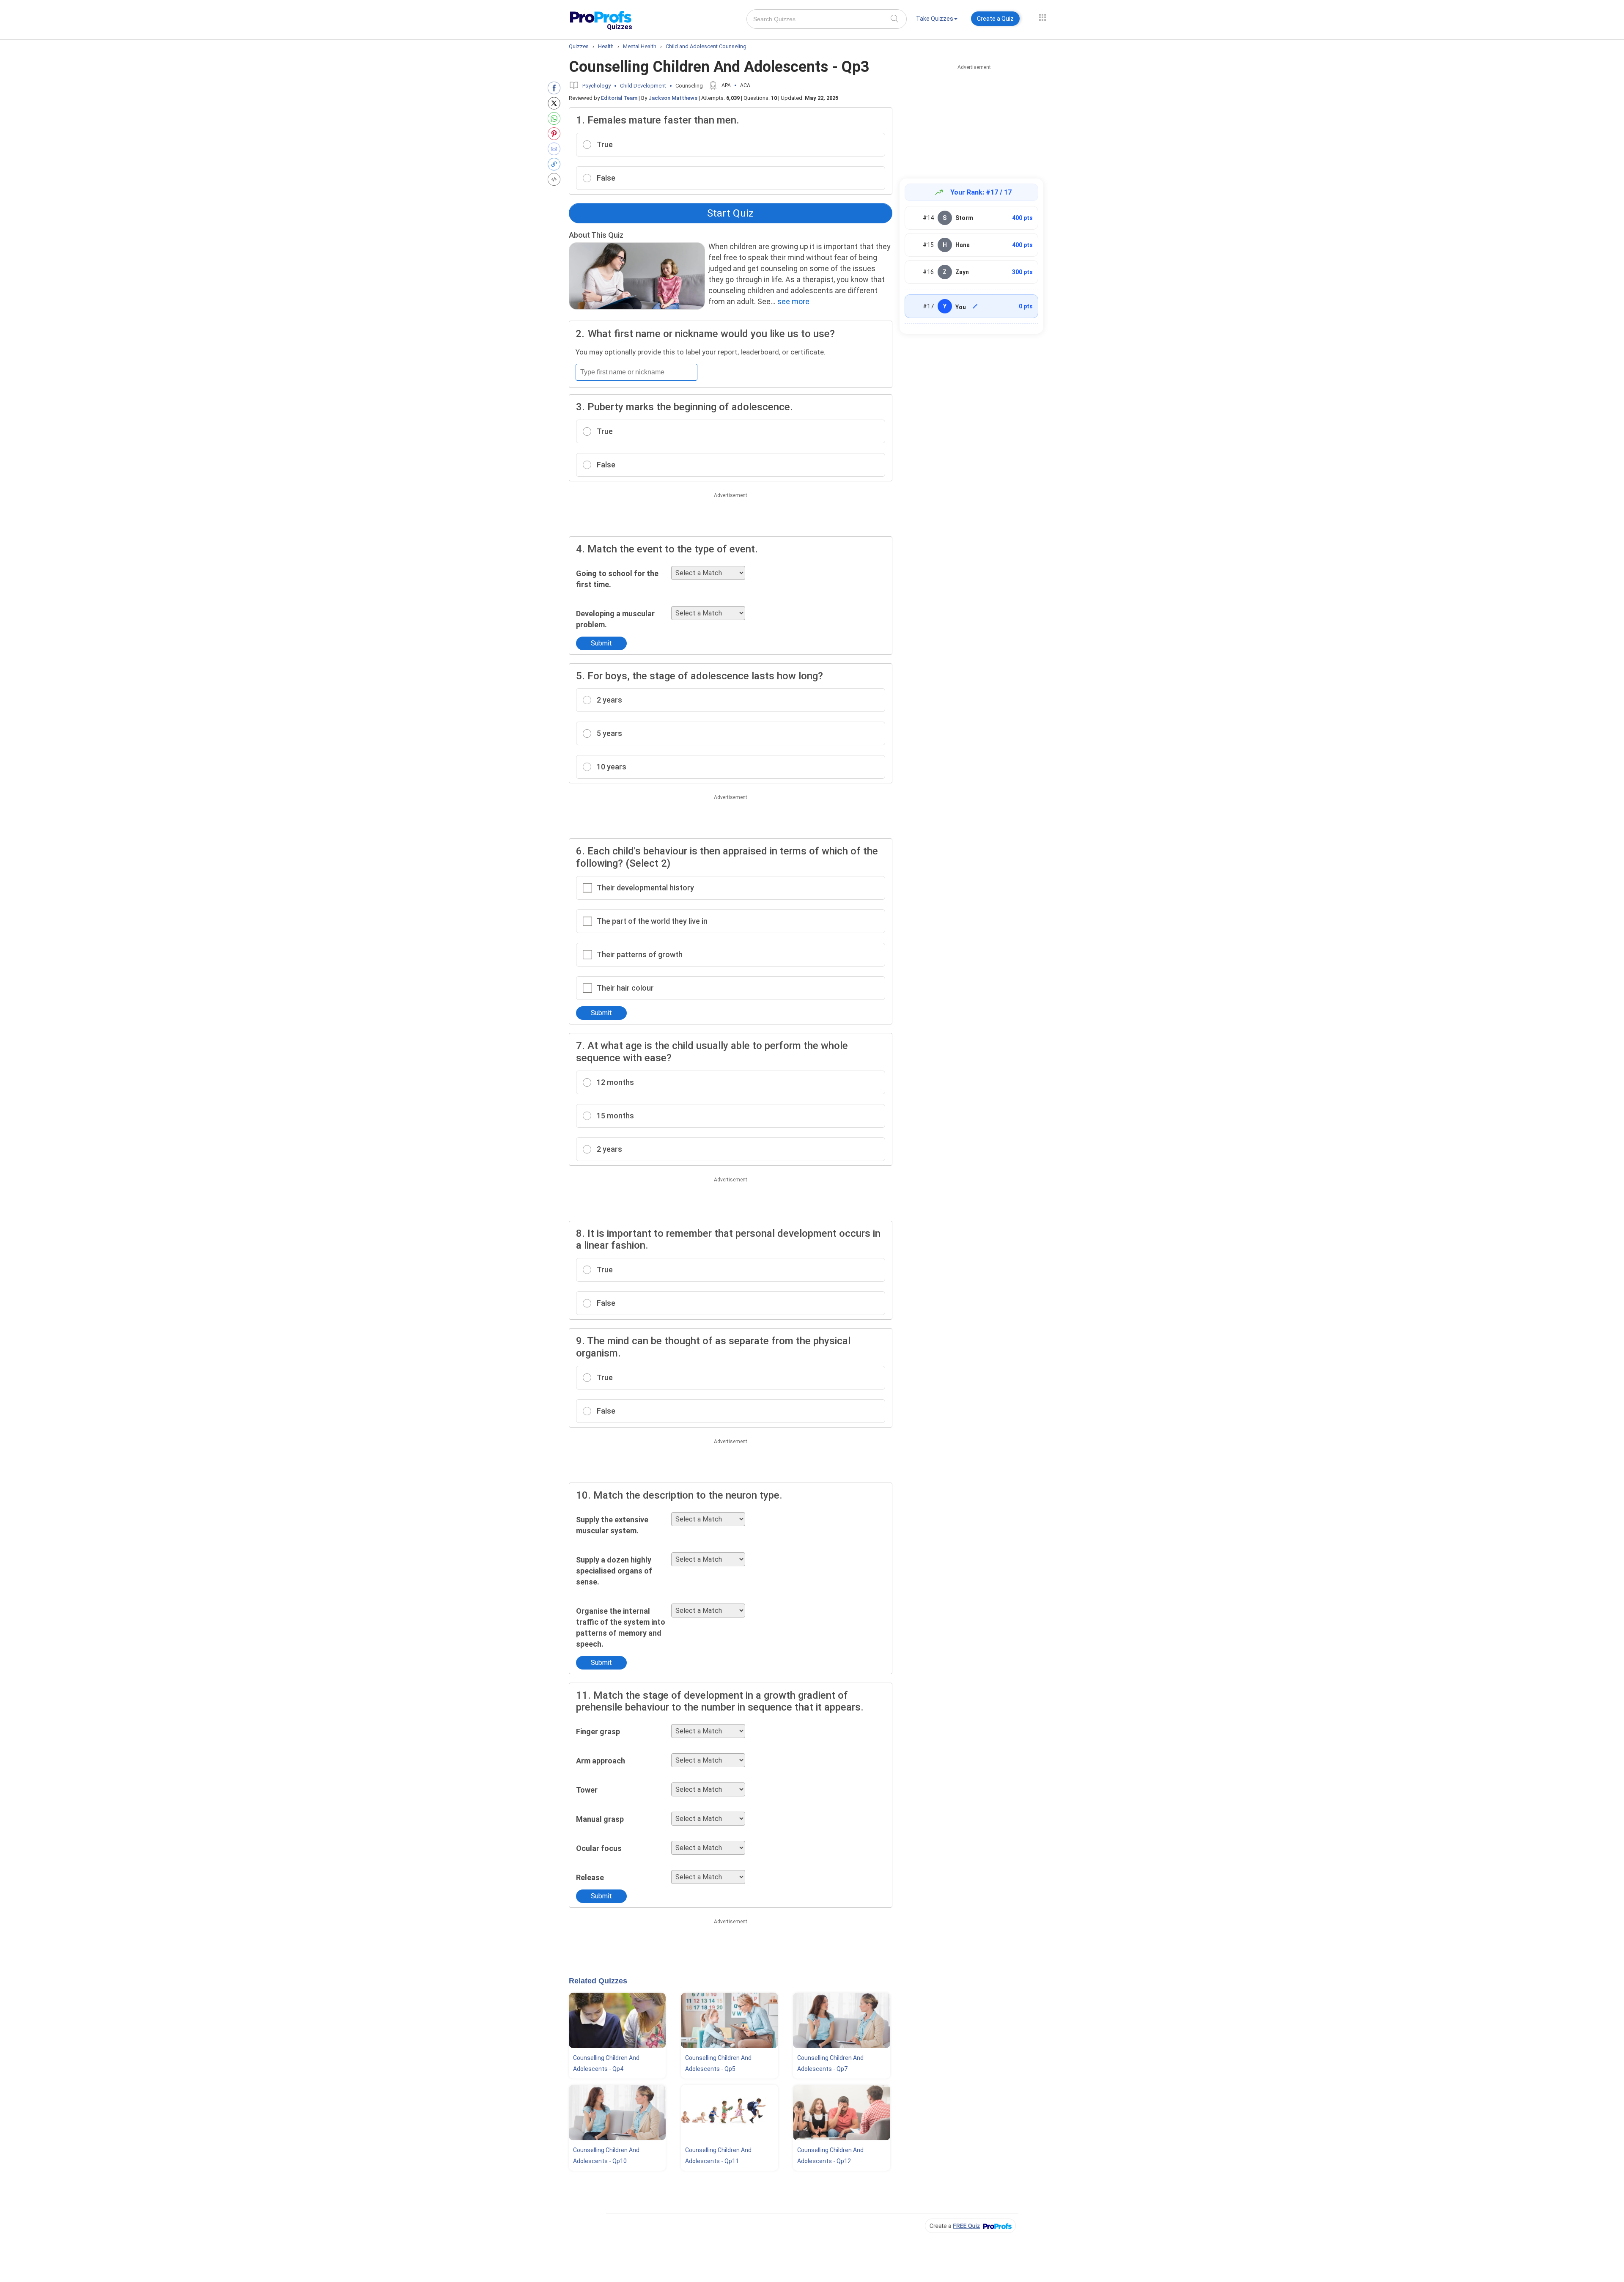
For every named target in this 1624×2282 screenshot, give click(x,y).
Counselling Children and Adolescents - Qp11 (718, 2156)
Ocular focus (599, 1848)
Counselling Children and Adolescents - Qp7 (830, 2063)
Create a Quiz (995, 19)
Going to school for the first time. (617, 579)
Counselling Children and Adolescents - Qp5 (718, 2063)
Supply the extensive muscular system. (612, 1525)
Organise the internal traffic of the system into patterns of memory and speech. (621, 1627)
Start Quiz (730, 213)
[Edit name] (975, 306)
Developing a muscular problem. (615, 619)
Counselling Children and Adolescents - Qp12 (830, 2156)
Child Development (643, 86)
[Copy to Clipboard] (556, 164)
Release (590, 1877)
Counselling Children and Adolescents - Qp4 (606, 2063)
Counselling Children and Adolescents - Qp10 (606, 2156)
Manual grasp (600, 1819)
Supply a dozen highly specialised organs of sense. (614, 1571)
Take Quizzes (935, 19)
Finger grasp (598, 1731)
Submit (601, 643)
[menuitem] (937, 20)
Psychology (597, 86)
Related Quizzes (598, 1981)
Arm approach (601, 1761)
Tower (587, 1790)
